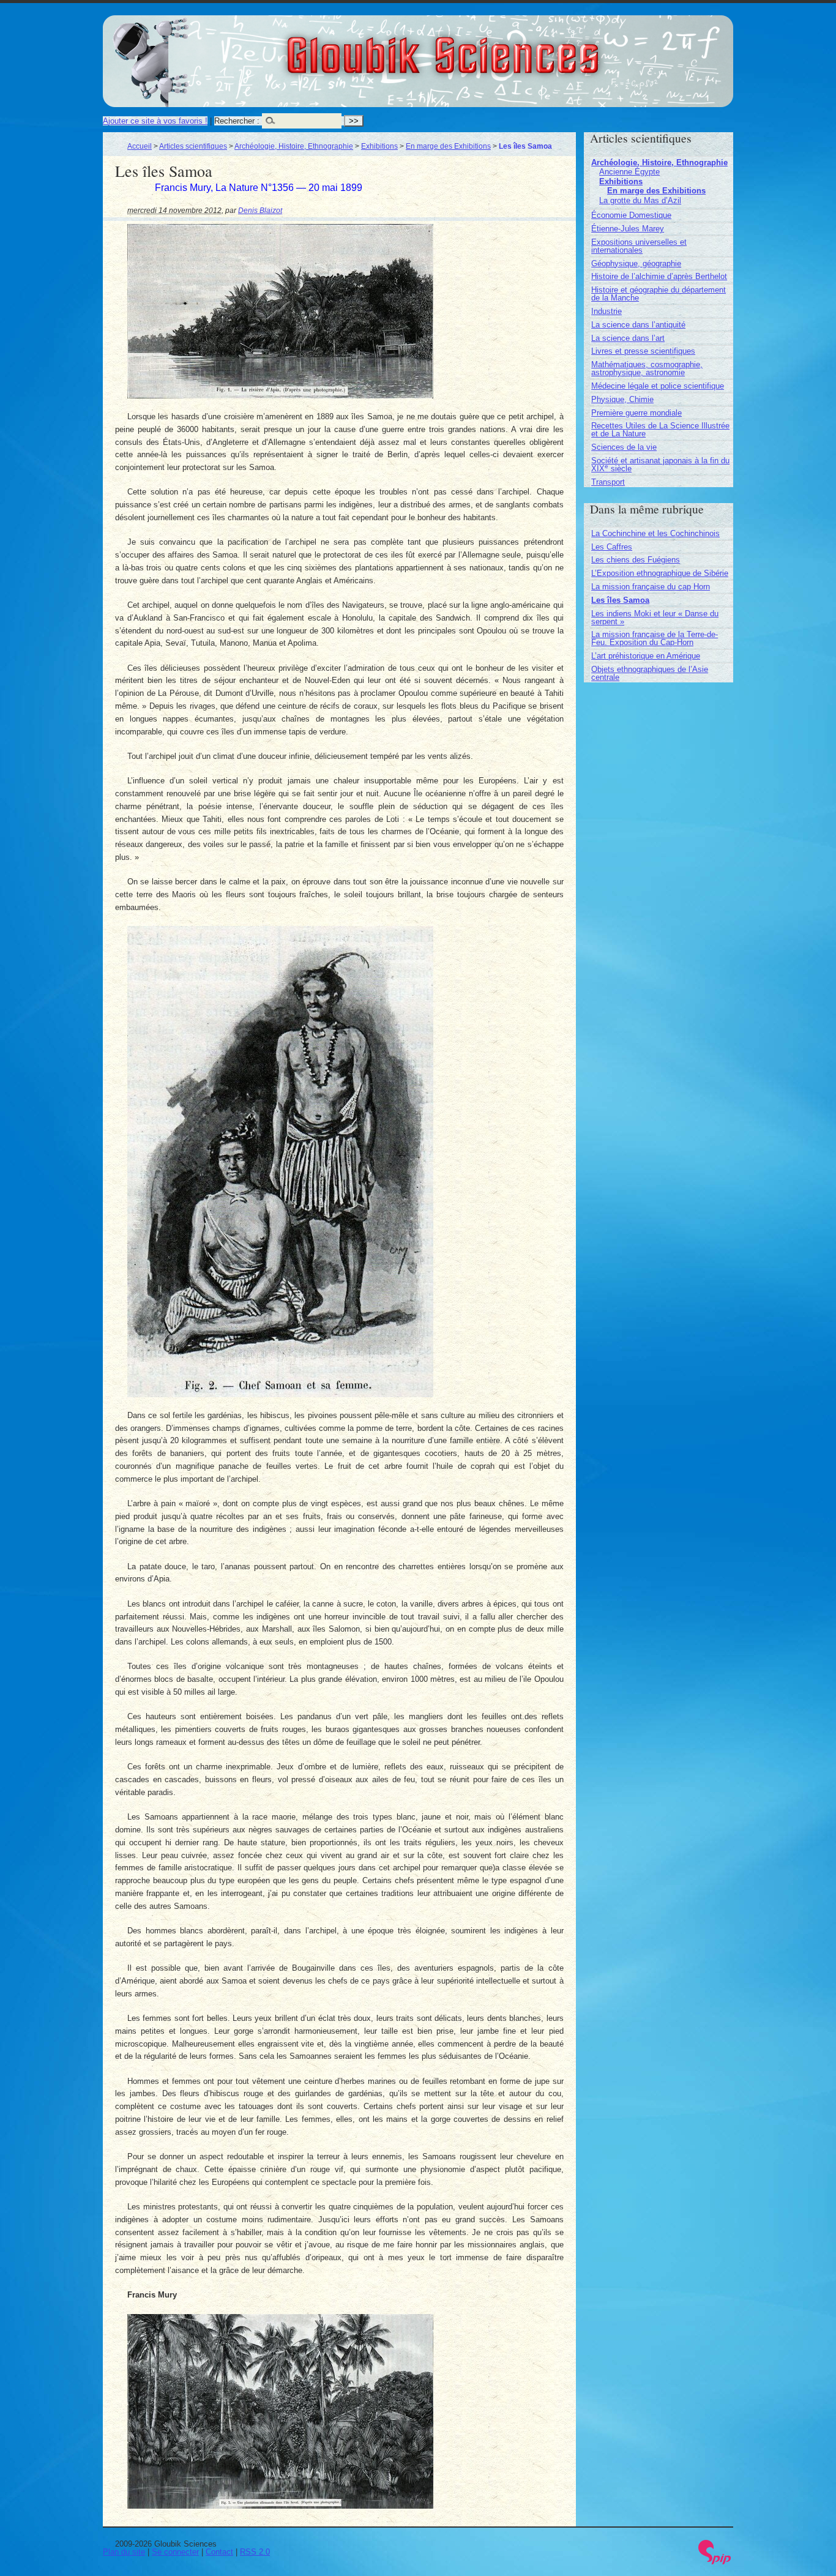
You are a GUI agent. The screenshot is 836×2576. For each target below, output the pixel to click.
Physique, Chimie (622, 399)
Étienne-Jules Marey (628, 229)
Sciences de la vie (624, 447)
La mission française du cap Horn (651, 587)
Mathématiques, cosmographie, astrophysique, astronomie (647, 368)
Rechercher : (237, 121)
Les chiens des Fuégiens (636, 560)
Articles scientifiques (193, 146)
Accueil (140, 146)
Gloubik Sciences (511, 48)
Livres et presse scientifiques (643, 351)
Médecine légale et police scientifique (658, 386)
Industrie (606, 311)
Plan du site (124, 2552)
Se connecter (175, 2552)
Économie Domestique (631, 215)
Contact (219, 2552)
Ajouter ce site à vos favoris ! (155, 121)
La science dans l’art (628, 338)
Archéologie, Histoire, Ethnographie (294, 146)
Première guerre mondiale (636, 413)
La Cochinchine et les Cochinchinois (655, 533)
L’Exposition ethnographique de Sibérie (660, 573)
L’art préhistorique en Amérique (646, 656)
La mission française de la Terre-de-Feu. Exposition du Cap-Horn (655, 638)
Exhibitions (379, 146)
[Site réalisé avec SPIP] (715, 2562)
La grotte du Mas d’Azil (640, 200)
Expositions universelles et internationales (639, 246)
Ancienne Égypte (629, 172)
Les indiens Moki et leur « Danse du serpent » (655, 618)
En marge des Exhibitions (448, 146)
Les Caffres (612, 547)
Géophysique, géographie (636, 263)
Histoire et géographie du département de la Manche (659, 294)
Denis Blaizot (260, 210)
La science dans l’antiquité (638, 325)
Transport (608, 482)
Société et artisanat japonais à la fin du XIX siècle (660, 465)
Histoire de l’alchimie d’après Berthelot (659, 276)
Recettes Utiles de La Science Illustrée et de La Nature (660, 430)
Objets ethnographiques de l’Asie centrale (650, 673)
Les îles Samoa (620, 600)
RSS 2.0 (255, 2552)
